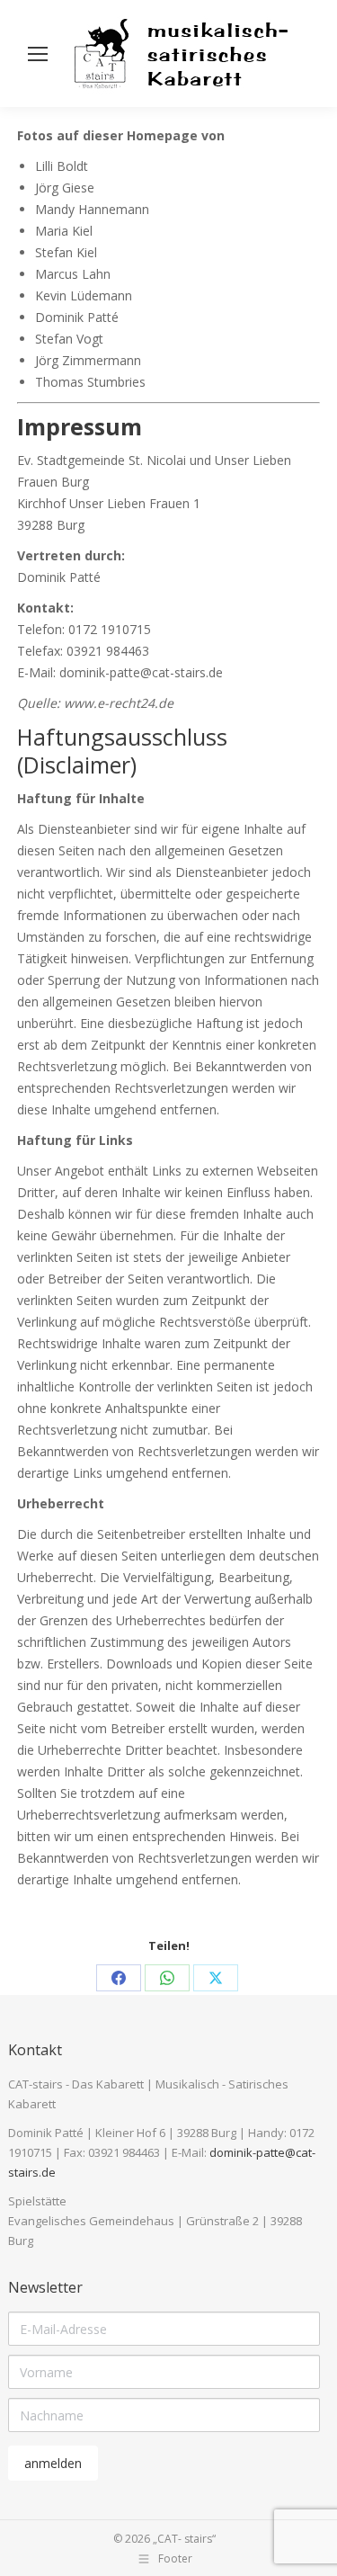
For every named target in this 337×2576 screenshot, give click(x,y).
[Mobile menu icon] (38, 54)
